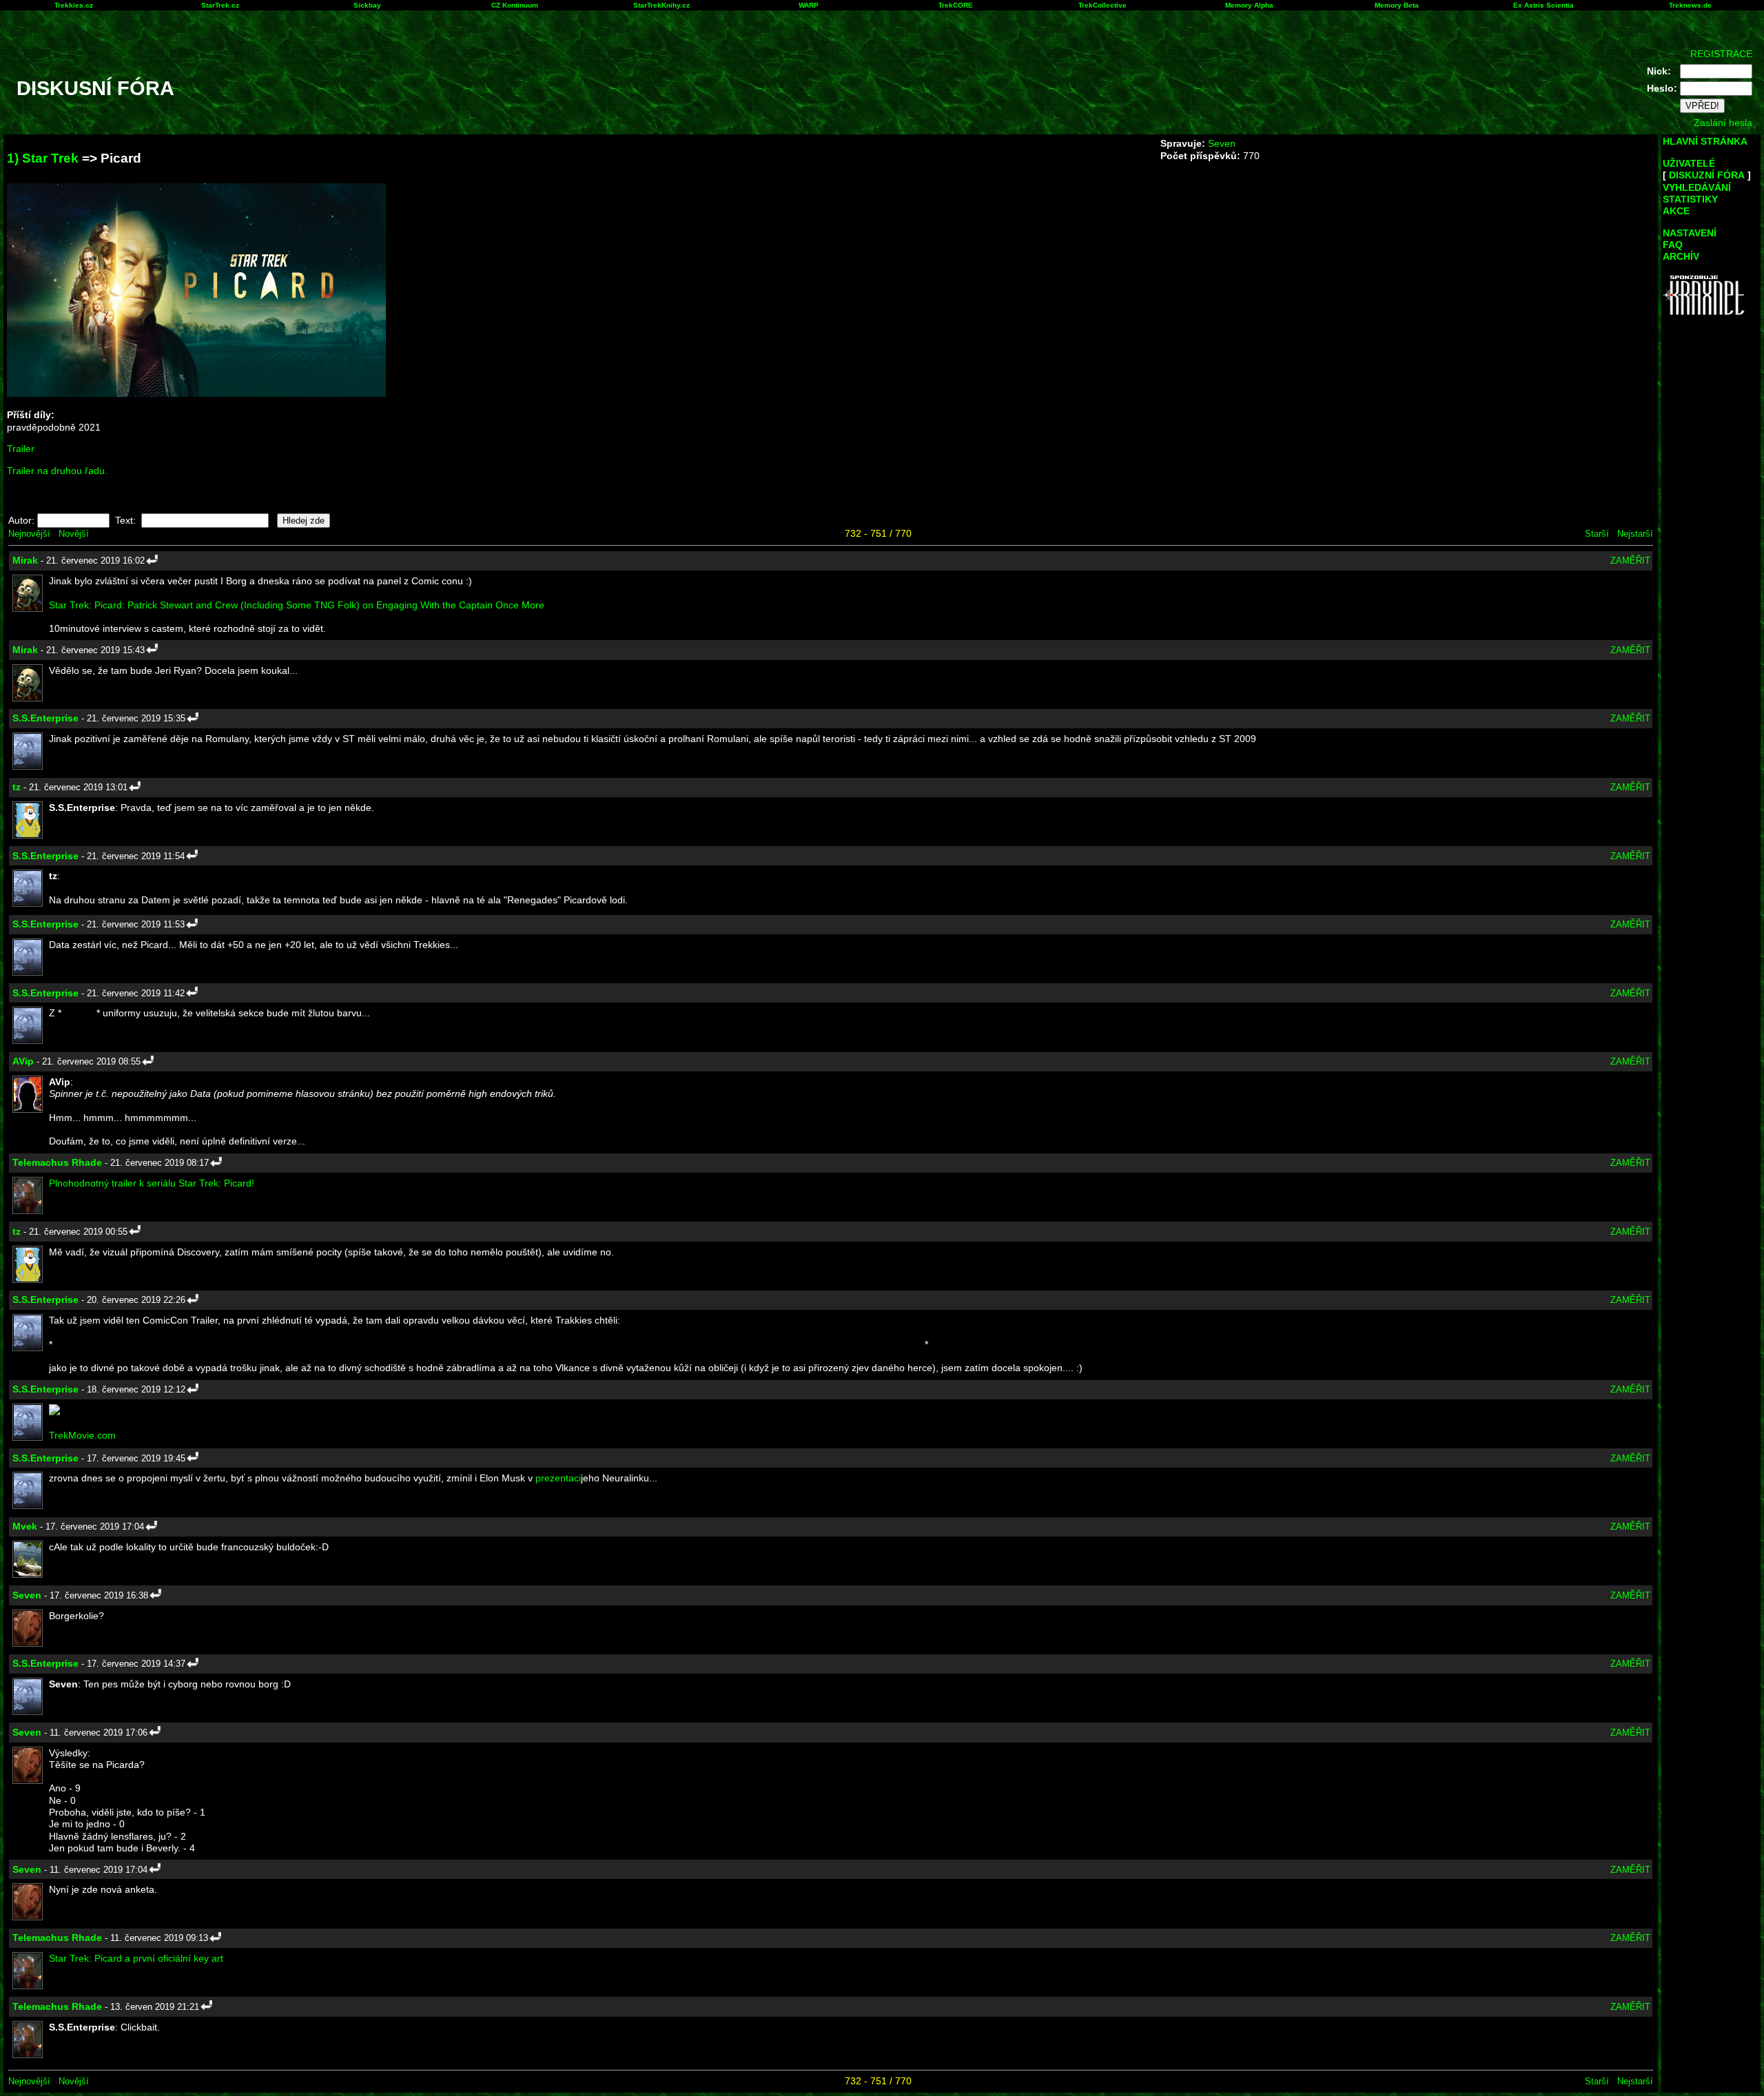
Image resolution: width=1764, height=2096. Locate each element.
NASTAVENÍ (1690, 233)
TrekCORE (956, 5)
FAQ (1673, 245)
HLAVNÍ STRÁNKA (1705, 141)
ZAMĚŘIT (1630, 561)
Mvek (25, 1526)
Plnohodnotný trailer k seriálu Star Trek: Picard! (152, 1183)
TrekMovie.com (82, 1435)
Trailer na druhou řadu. (57, 471)
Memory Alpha (1249, 5)
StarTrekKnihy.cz (661, 5)
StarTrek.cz (220, 5)
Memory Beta (1397, 5)
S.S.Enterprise (45, 718)
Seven (1222, 143)
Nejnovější (29, 534)
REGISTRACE (1721, 54)
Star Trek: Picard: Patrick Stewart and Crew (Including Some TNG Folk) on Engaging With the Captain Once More (297, 605)
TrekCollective (1102, 5)
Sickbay (367, 5)
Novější (74, 534)
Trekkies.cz (74, 5)
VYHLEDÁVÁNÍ (1697, 187)
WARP (809, 5)
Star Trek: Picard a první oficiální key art (136, 1958)
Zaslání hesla (1723, 123)
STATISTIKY (1690, 199)
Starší (1597, 534)
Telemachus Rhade (57, 1162)
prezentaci (558, 1478)
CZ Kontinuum (515, 5)
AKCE (1676, 211)
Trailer (21, 449)
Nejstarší (1635, 534)
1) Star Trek (43, 158)
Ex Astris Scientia (1543, 5)
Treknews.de (1690, 5)
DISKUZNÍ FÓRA (1707, 175)
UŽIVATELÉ (1689, 163)
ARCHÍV (1681, 256)
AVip (23, 1061)
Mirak (25, 560)
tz (17, 787)
